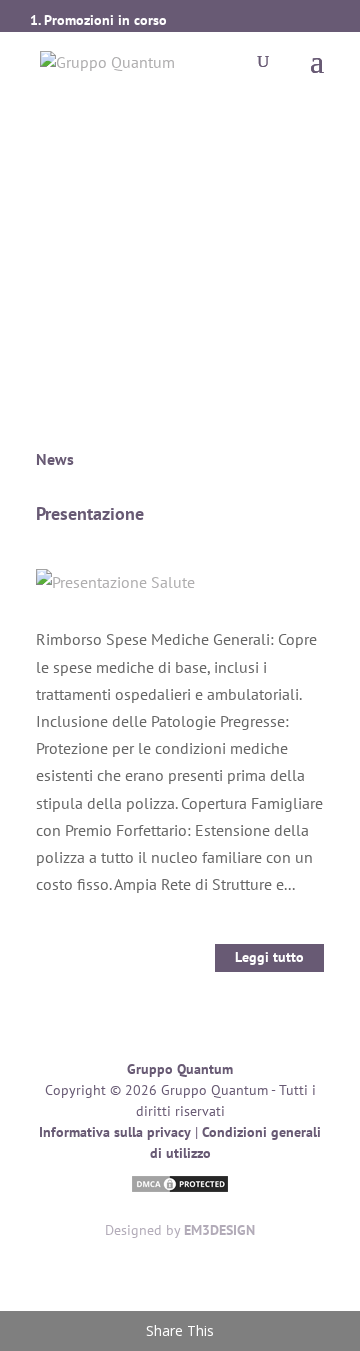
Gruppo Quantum (180, 1069)
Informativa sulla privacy (115, 1132)
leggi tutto (269, 957)
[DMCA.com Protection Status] (180, 1187)
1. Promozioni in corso (98, 20)
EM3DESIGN (219, 1230)
